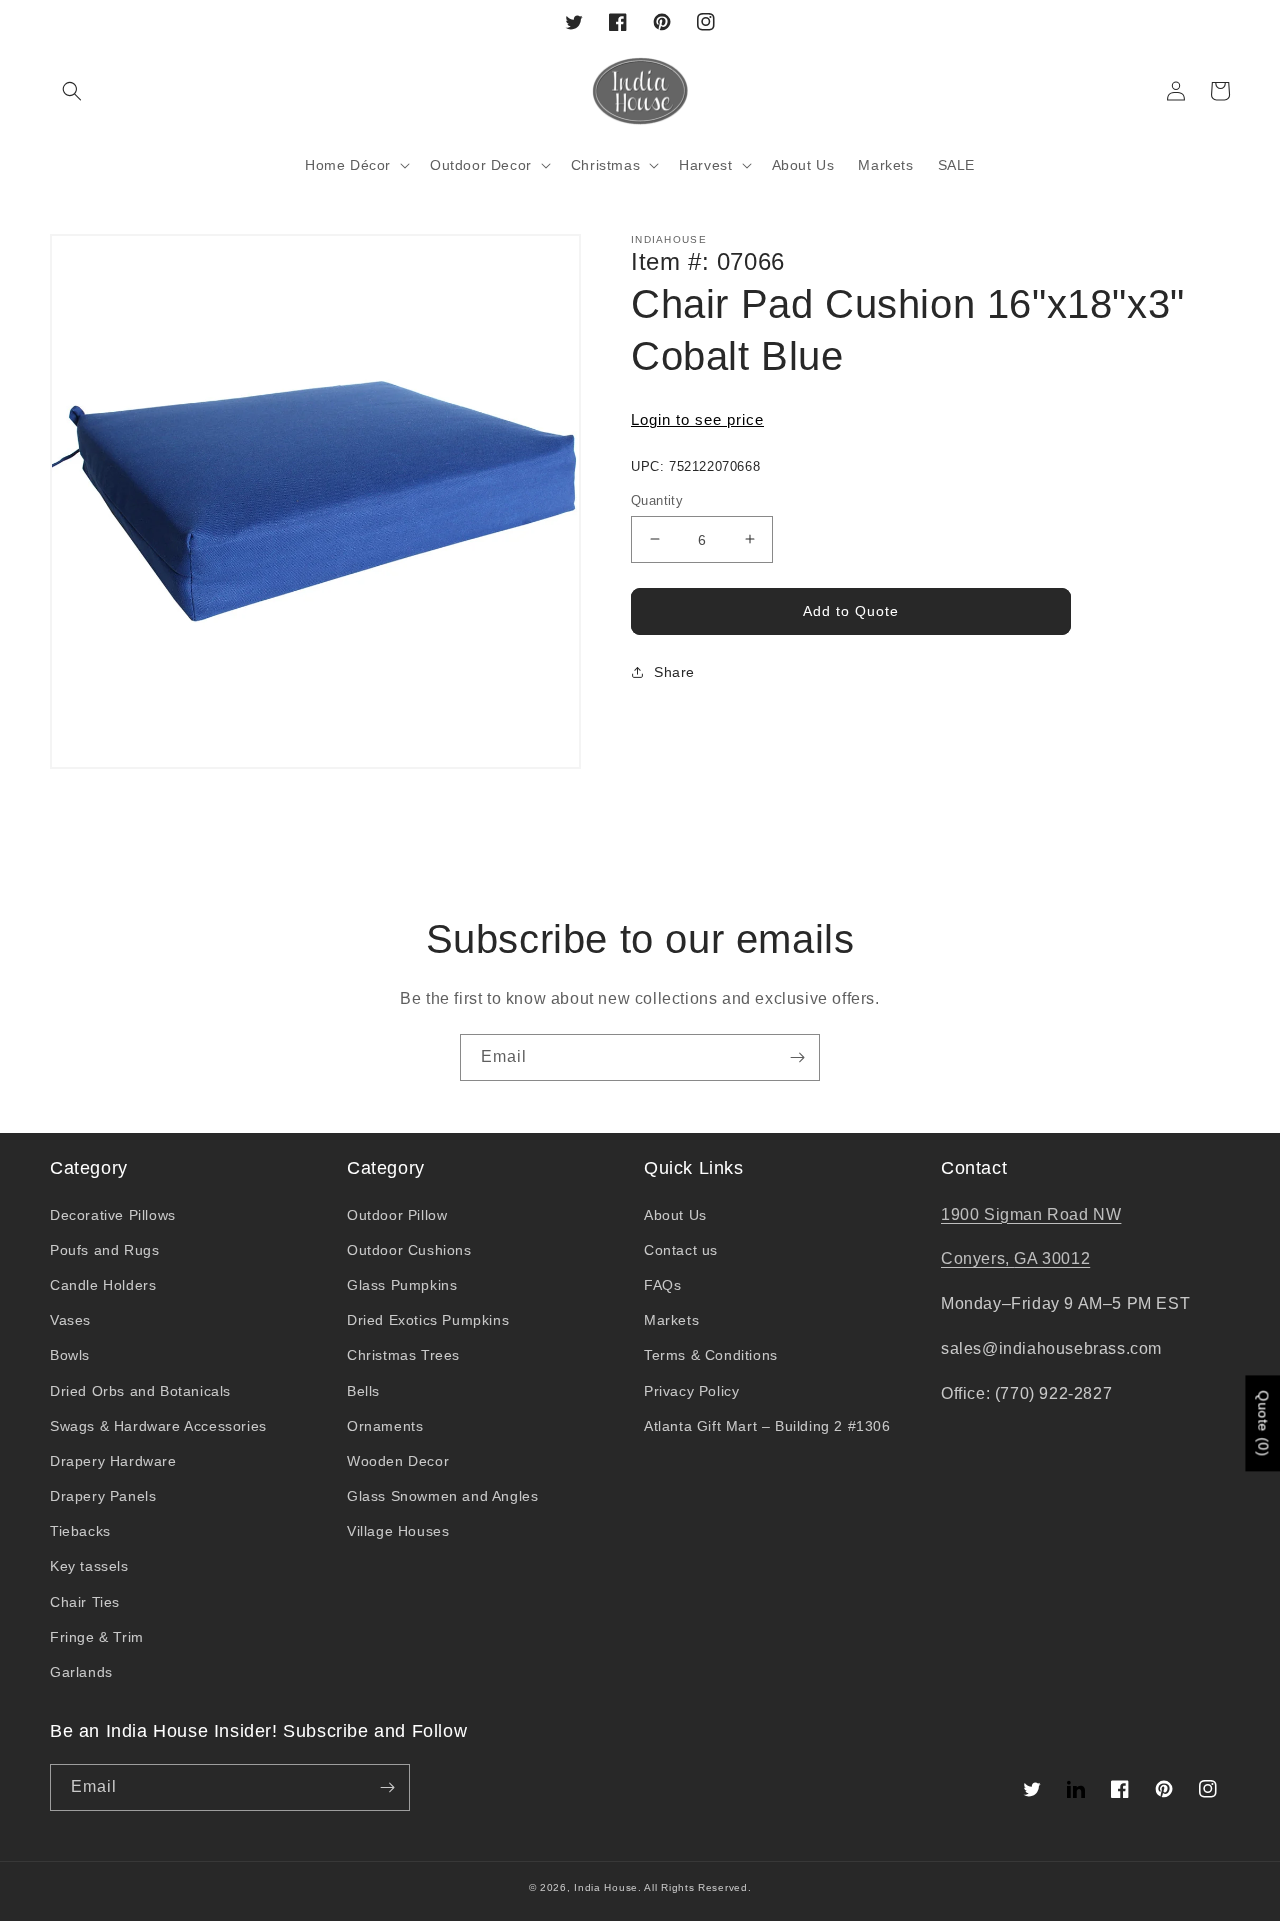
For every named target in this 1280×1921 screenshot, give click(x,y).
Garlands (81, 1672)
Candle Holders (103, 1285)
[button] (72, 91)
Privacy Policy (691, 1391)
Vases (70, 1320)
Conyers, (977, 1258)
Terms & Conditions (711, 1355)
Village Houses (398, 1531)
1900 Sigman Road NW (1031, 1214)
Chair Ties (85, 1602)
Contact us (681, 1250)
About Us (675, 1215)
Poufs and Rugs (104, 1250)
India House (606, 1887)
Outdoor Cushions (409, 1250)
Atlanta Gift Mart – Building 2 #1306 (767, 1426)
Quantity (657, 499)
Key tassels (89, 1566)
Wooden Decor (398, 1461)
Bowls (70, 1355)
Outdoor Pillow (397, 1215)
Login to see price (697, 419)
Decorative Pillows (113, 1215)
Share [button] (674, 672)
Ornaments (385, 1426)
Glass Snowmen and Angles (442, 1496)
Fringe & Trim (97, 1637)
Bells (363, 1391)
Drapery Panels (103, 1496)
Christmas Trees (403, 1355)
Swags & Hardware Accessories (158, 1426)
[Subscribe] (797, 1057)
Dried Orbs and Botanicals (140, 1391)
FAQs (662, 1285)
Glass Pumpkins (402, 1285)
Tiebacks (80, 1531)
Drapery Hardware (113, 1461)
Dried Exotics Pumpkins (428, 1320)
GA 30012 (1052, 1258)
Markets (671, 1320)
